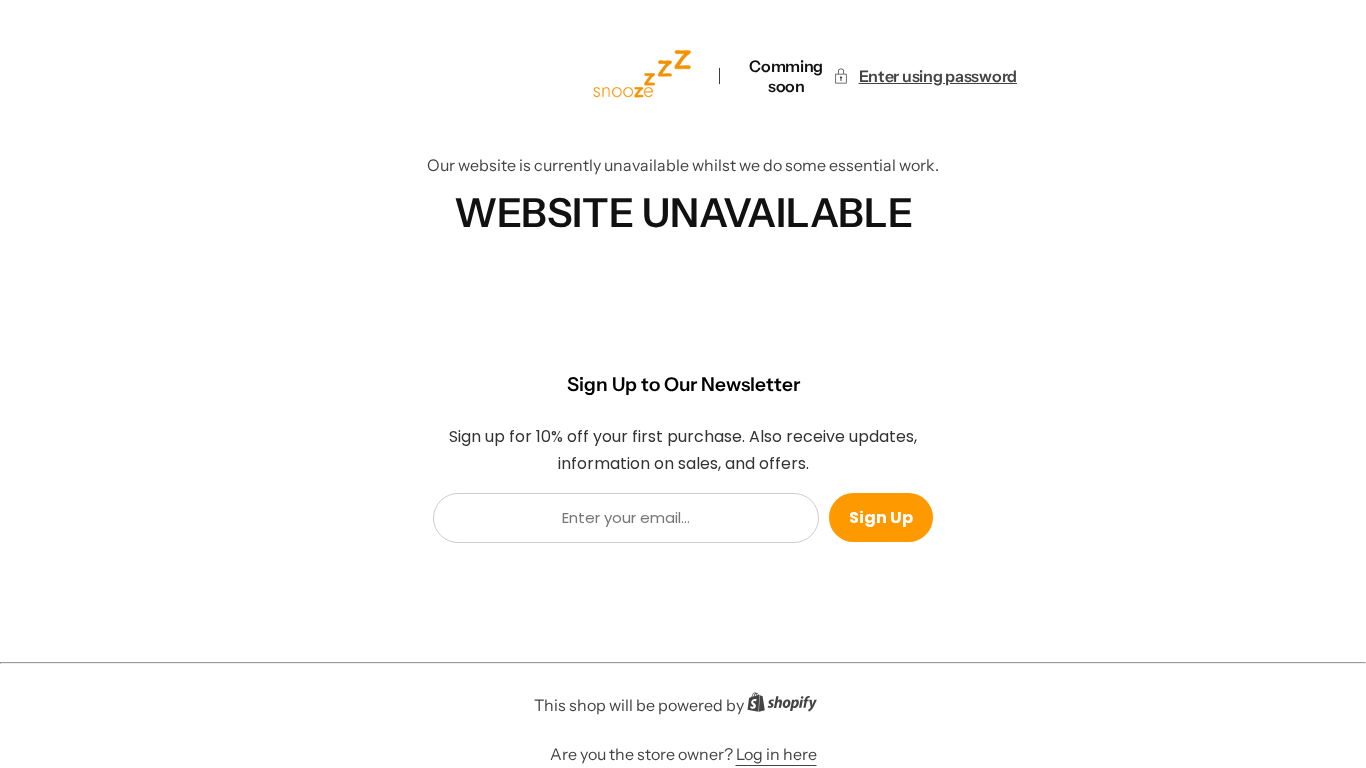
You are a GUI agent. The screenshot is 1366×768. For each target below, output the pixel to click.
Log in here (776, 754)
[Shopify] (788, 706)
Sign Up (881, 517)
